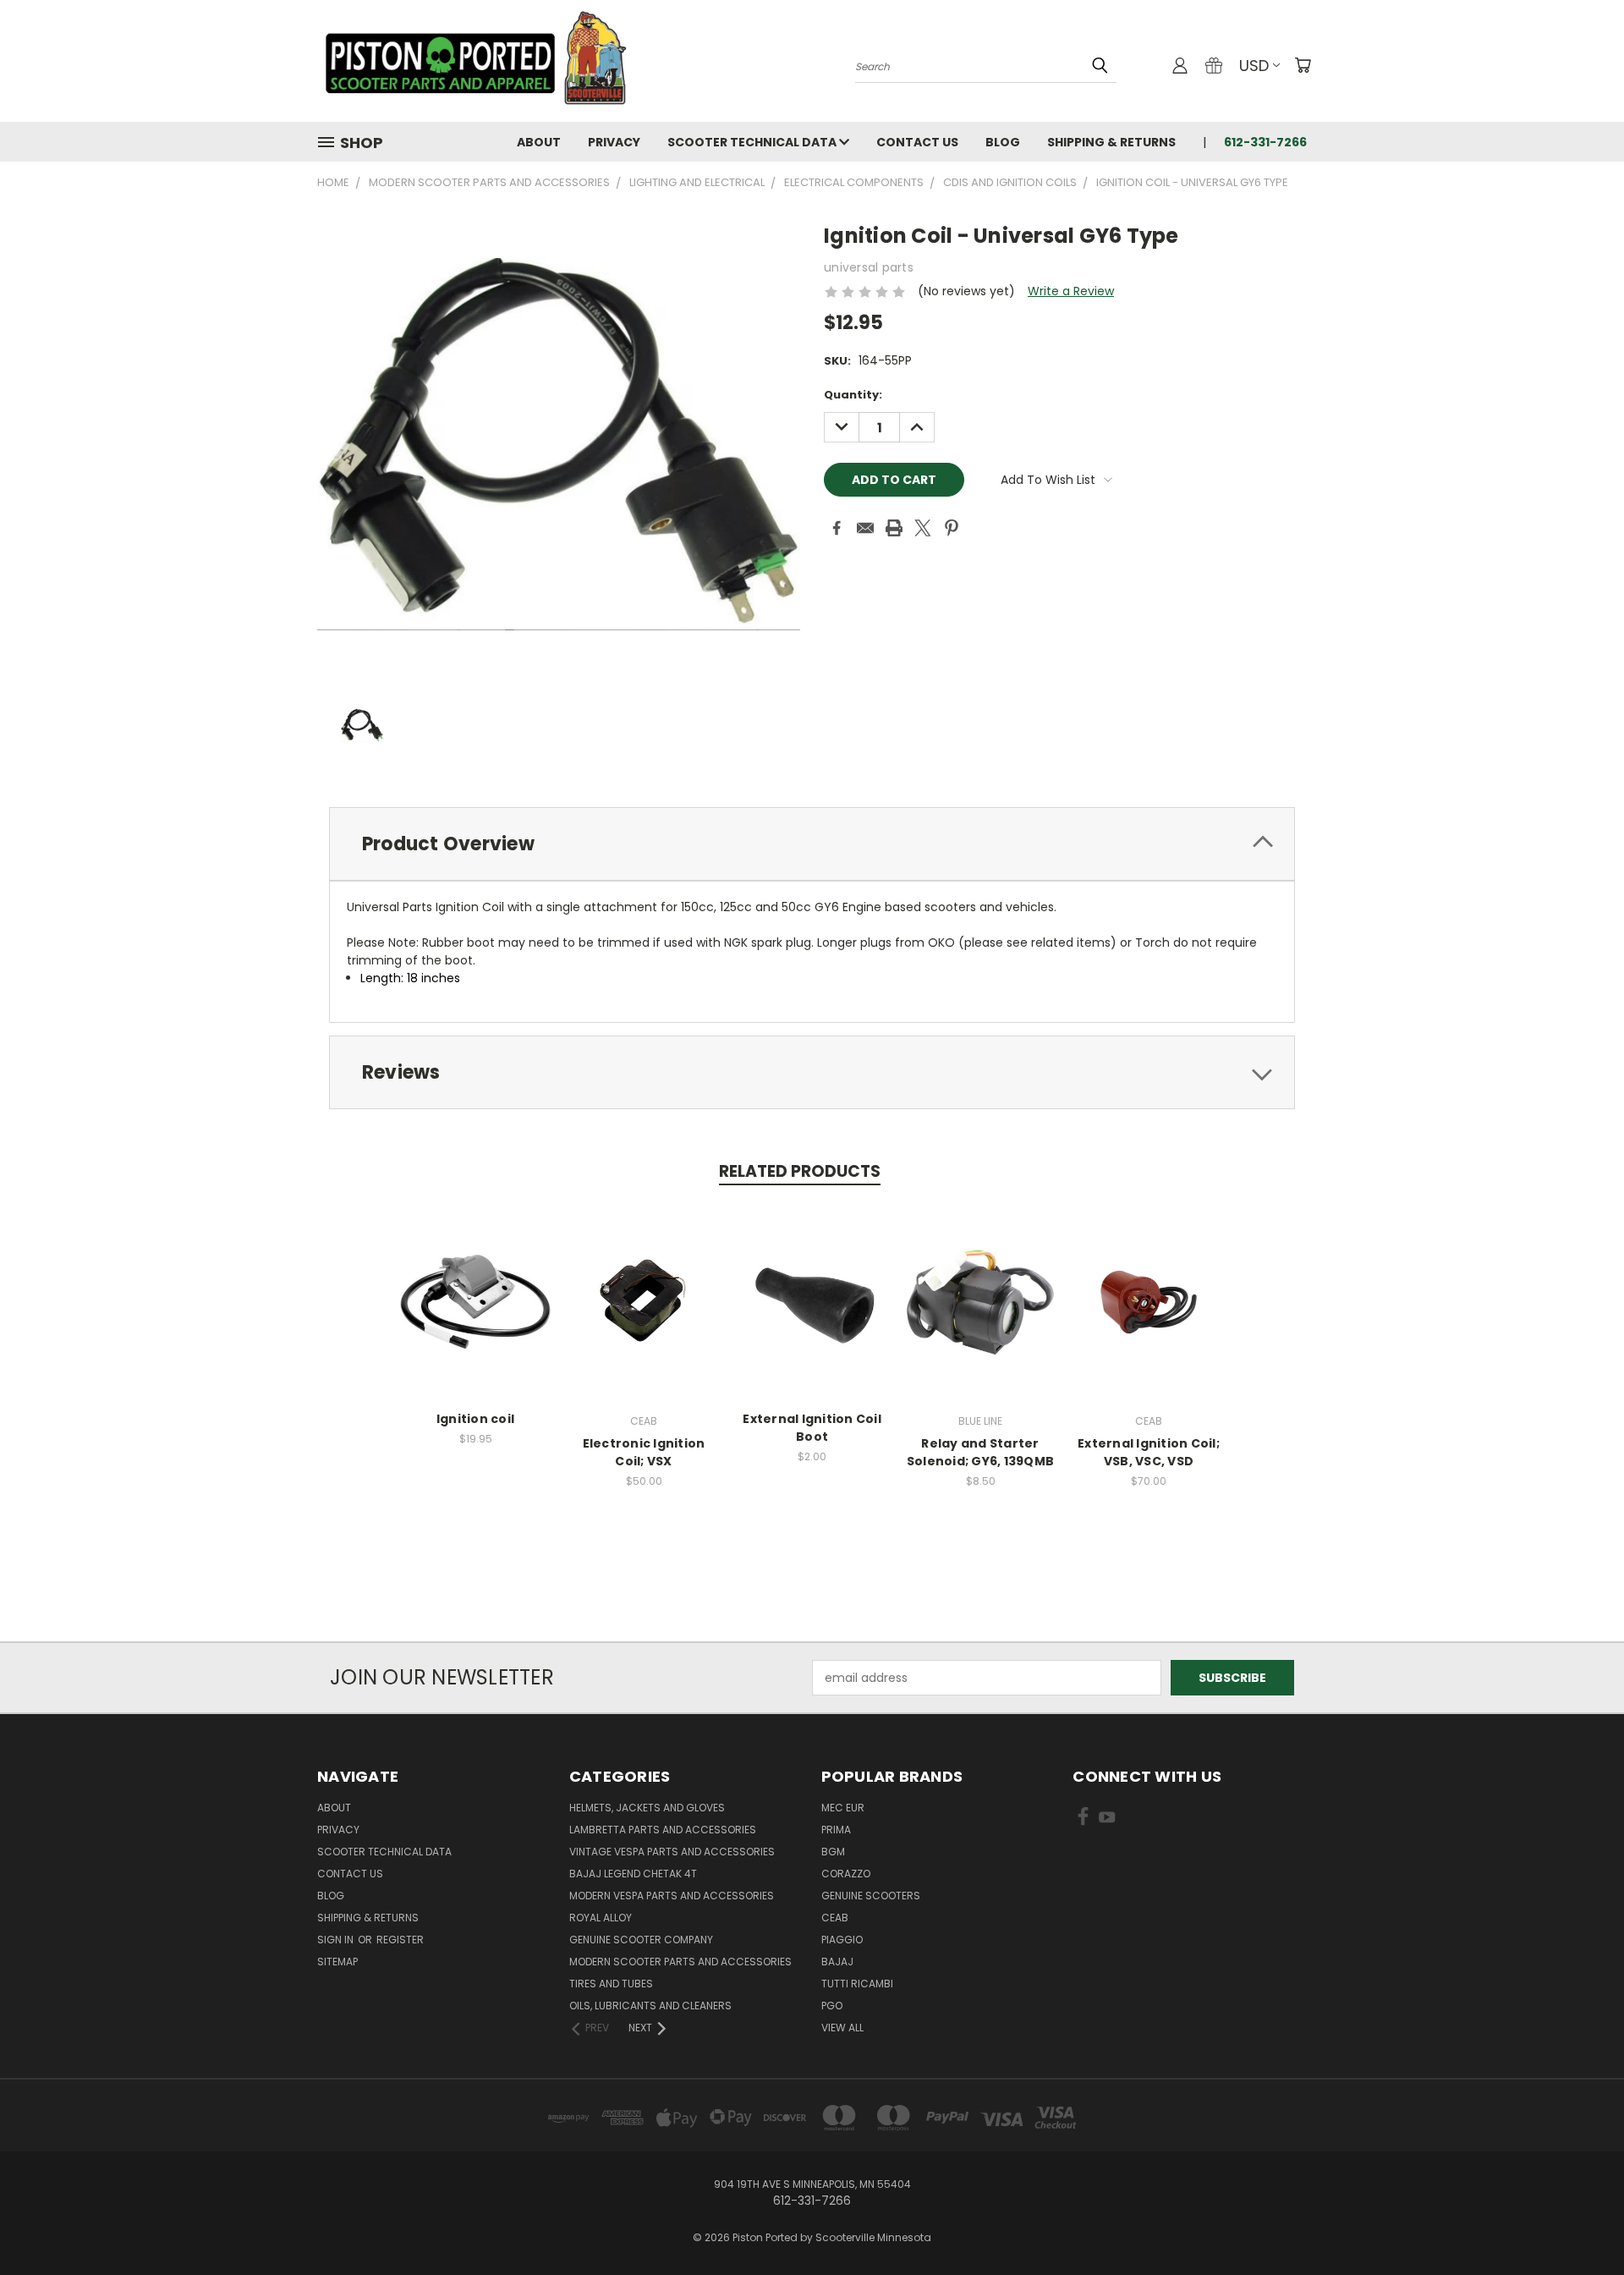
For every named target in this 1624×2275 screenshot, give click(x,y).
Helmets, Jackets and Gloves (647, 1808)
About (539, 142)
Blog (1003, 142)
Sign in (337, 1940)
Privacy (614, 142)
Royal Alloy (601, 1918)
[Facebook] (837, 528)
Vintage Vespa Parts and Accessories (672, 1852)
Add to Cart (476, 1315)
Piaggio (842, 1940)
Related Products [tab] (800, 1171)
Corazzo (846, 1874)
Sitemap (337, 1962)
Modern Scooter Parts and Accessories (680, 1962)
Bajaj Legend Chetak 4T (633, 1874)
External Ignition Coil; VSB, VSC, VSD (1149, 1452)
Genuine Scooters (871, 1896)
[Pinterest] (952, 528)
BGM (833, 1852)
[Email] (865, 528)
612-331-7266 (1265, 142)
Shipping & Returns (1111, 142)
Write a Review (1071, 291)
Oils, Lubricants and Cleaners (650, 2006)
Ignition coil (475, 1419)
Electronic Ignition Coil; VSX (644, 1452)
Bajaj (837, 1962)
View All (842, 2028)
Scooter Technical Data (753, 142)
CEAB (835, 1918)
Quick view (475, 1284)
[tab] (812, 844)
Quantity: (853, 395)
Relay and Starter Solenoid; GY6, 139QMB (980, 1452)
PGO (832, 2006)
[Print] (894, 528)
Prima (836, 1830)
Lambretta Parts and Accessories (663, 1830)
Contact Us (917, 142)
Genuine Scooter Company (641, 1940)
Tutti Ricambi (857, 1984)
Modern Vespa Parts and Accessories (672, 1896)
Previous (1580, 2222)
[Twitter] (923, 528)
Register (400, 1940)
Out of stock (1149, 1315)
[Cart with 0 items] (1303, 65)
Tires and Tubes (611, 1984)
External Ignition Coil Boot (812, 1428)
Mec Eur (843, 1808)
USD (1254, 66)
